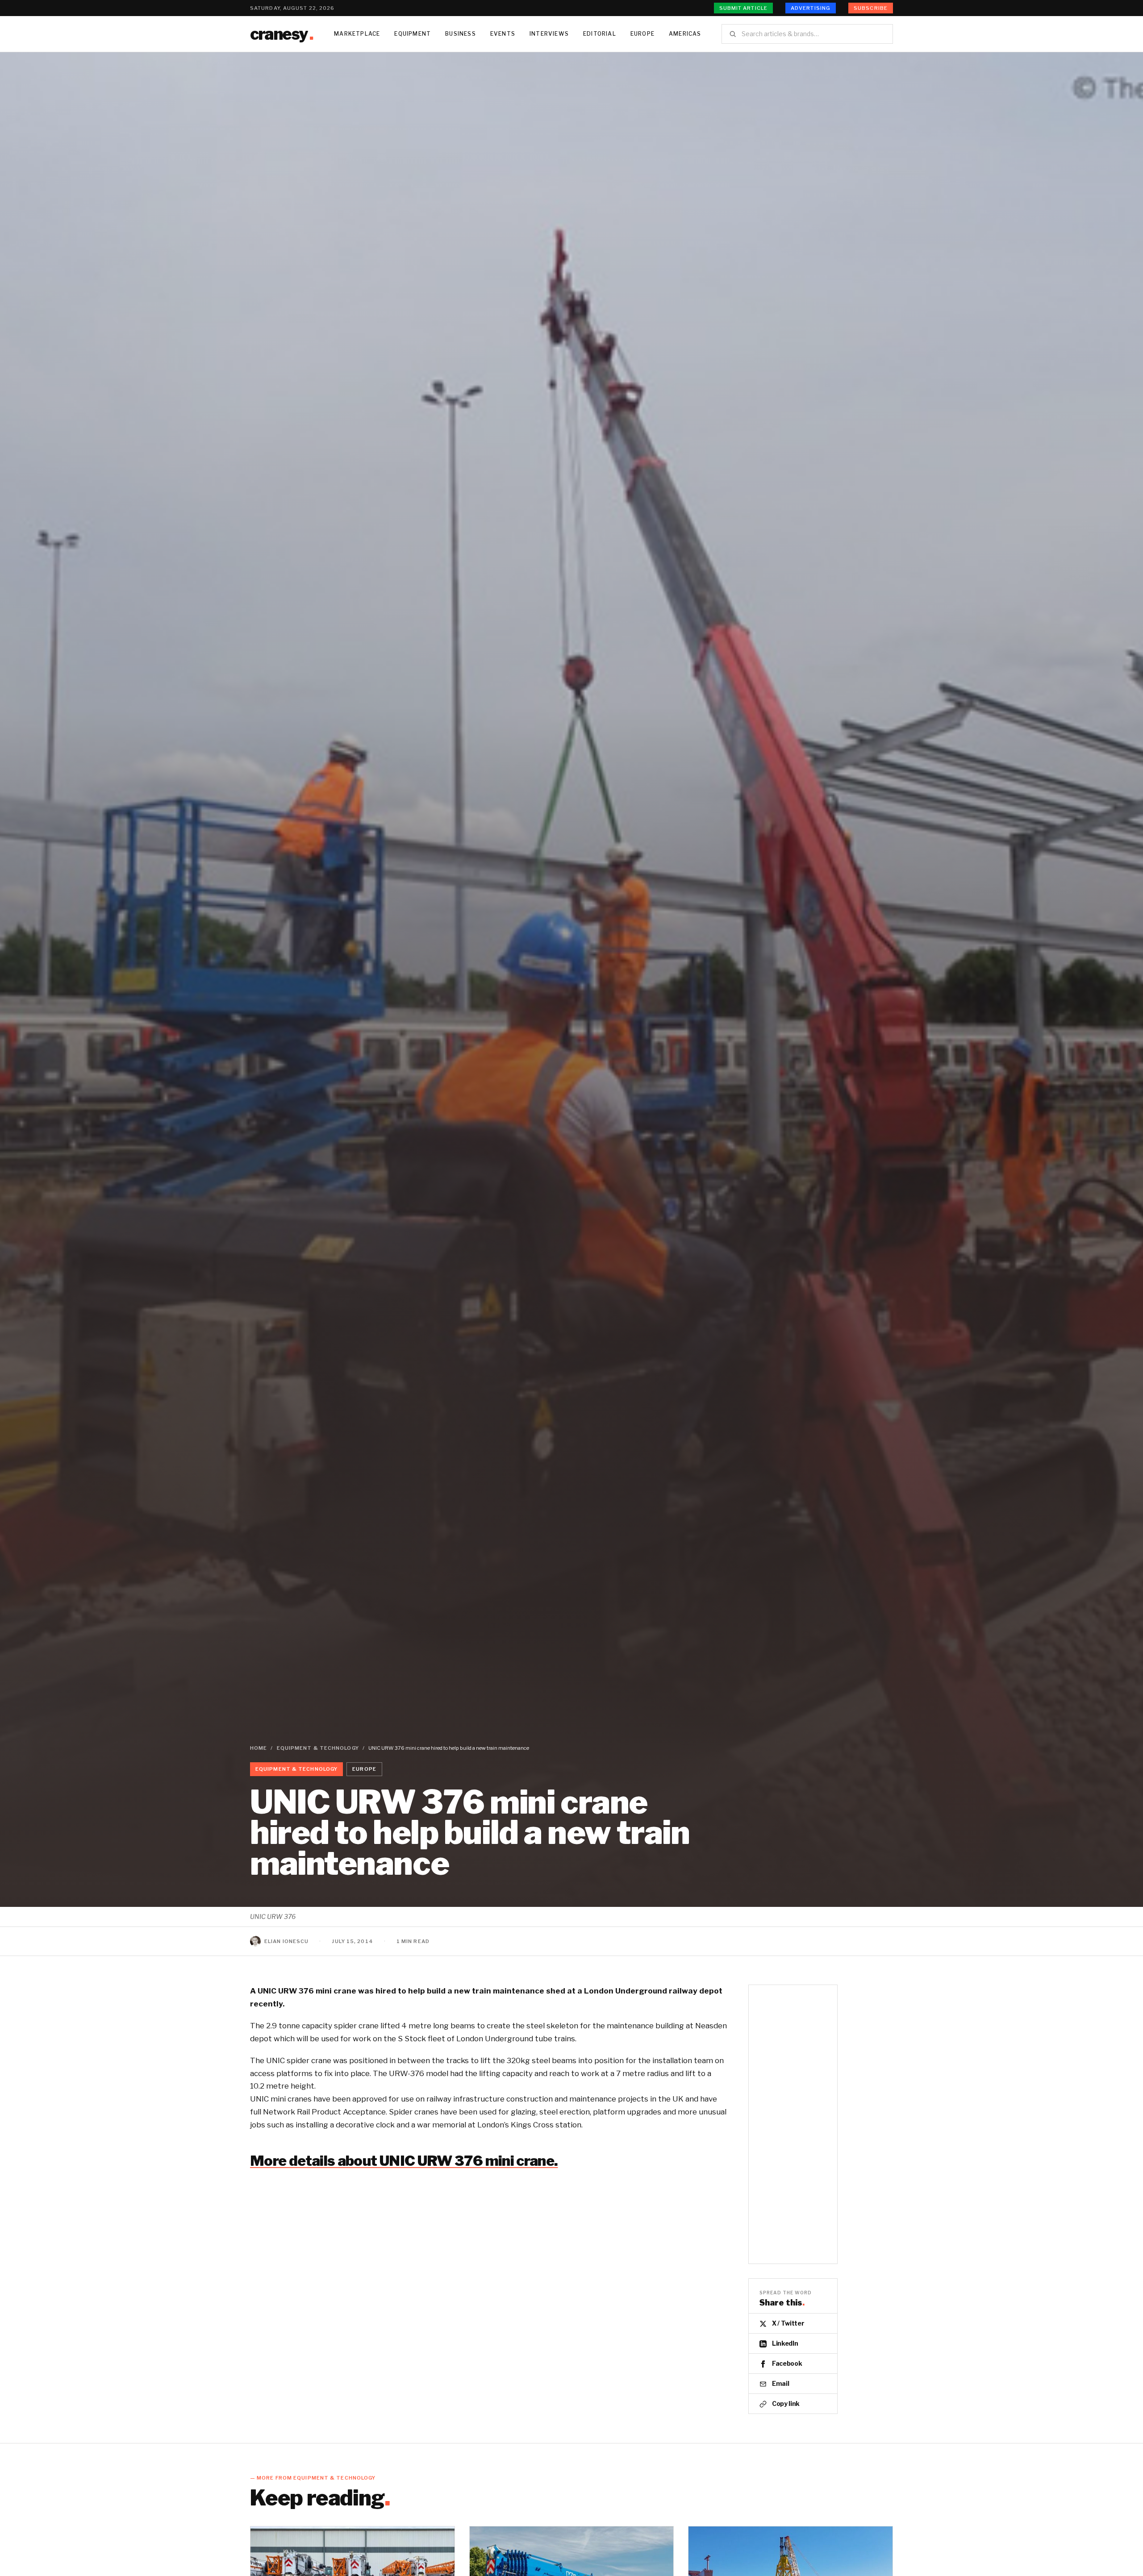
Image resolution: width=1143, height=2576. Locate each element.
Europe (642, 34)
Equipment (413, 34)
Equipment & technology (318, 1748)
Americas (685, 34)
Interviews (549, 34)
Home (259, 1748)
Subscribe (871, 8)
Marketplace (357, 34)
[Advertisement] (793, 2124)
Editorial (600, 34)
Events (503, 34)
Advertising (811, 8)
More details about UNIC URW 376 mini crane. (404, 2161)
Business (461, 34)
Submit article (743, 8)
